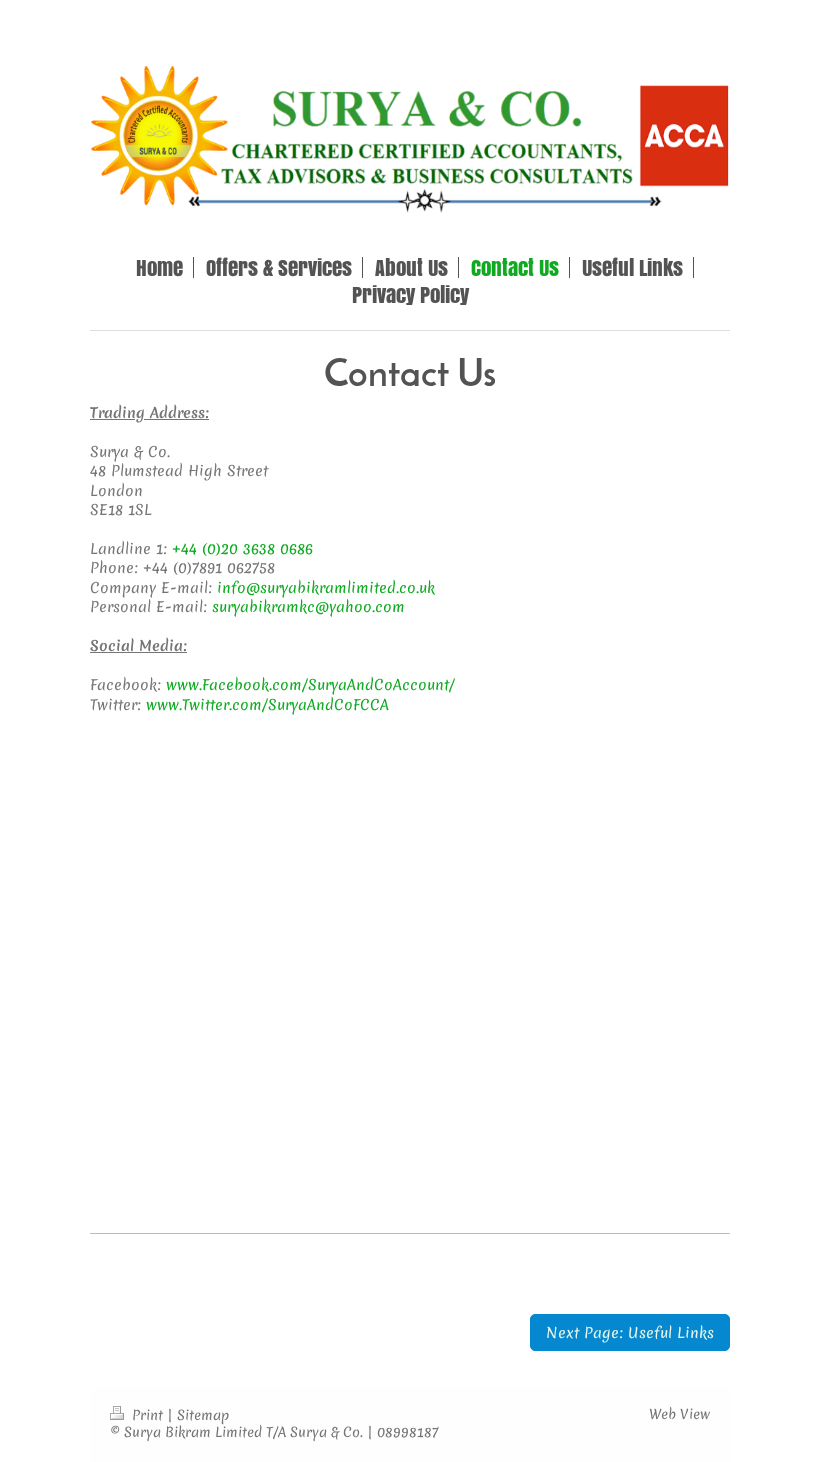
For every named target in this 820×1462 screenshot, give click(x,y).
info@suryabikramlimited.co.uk (326, 587)
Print (147, 1415)
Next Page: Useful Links (630, 1332)
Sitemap (203, 1415)
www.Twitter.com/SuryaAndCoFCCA (267, 704)
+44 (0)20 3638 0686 (242, 548)
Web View (679, 1414)
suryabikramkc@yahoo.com (308, 606)
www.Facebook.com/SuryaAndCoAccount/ (310, 684)
